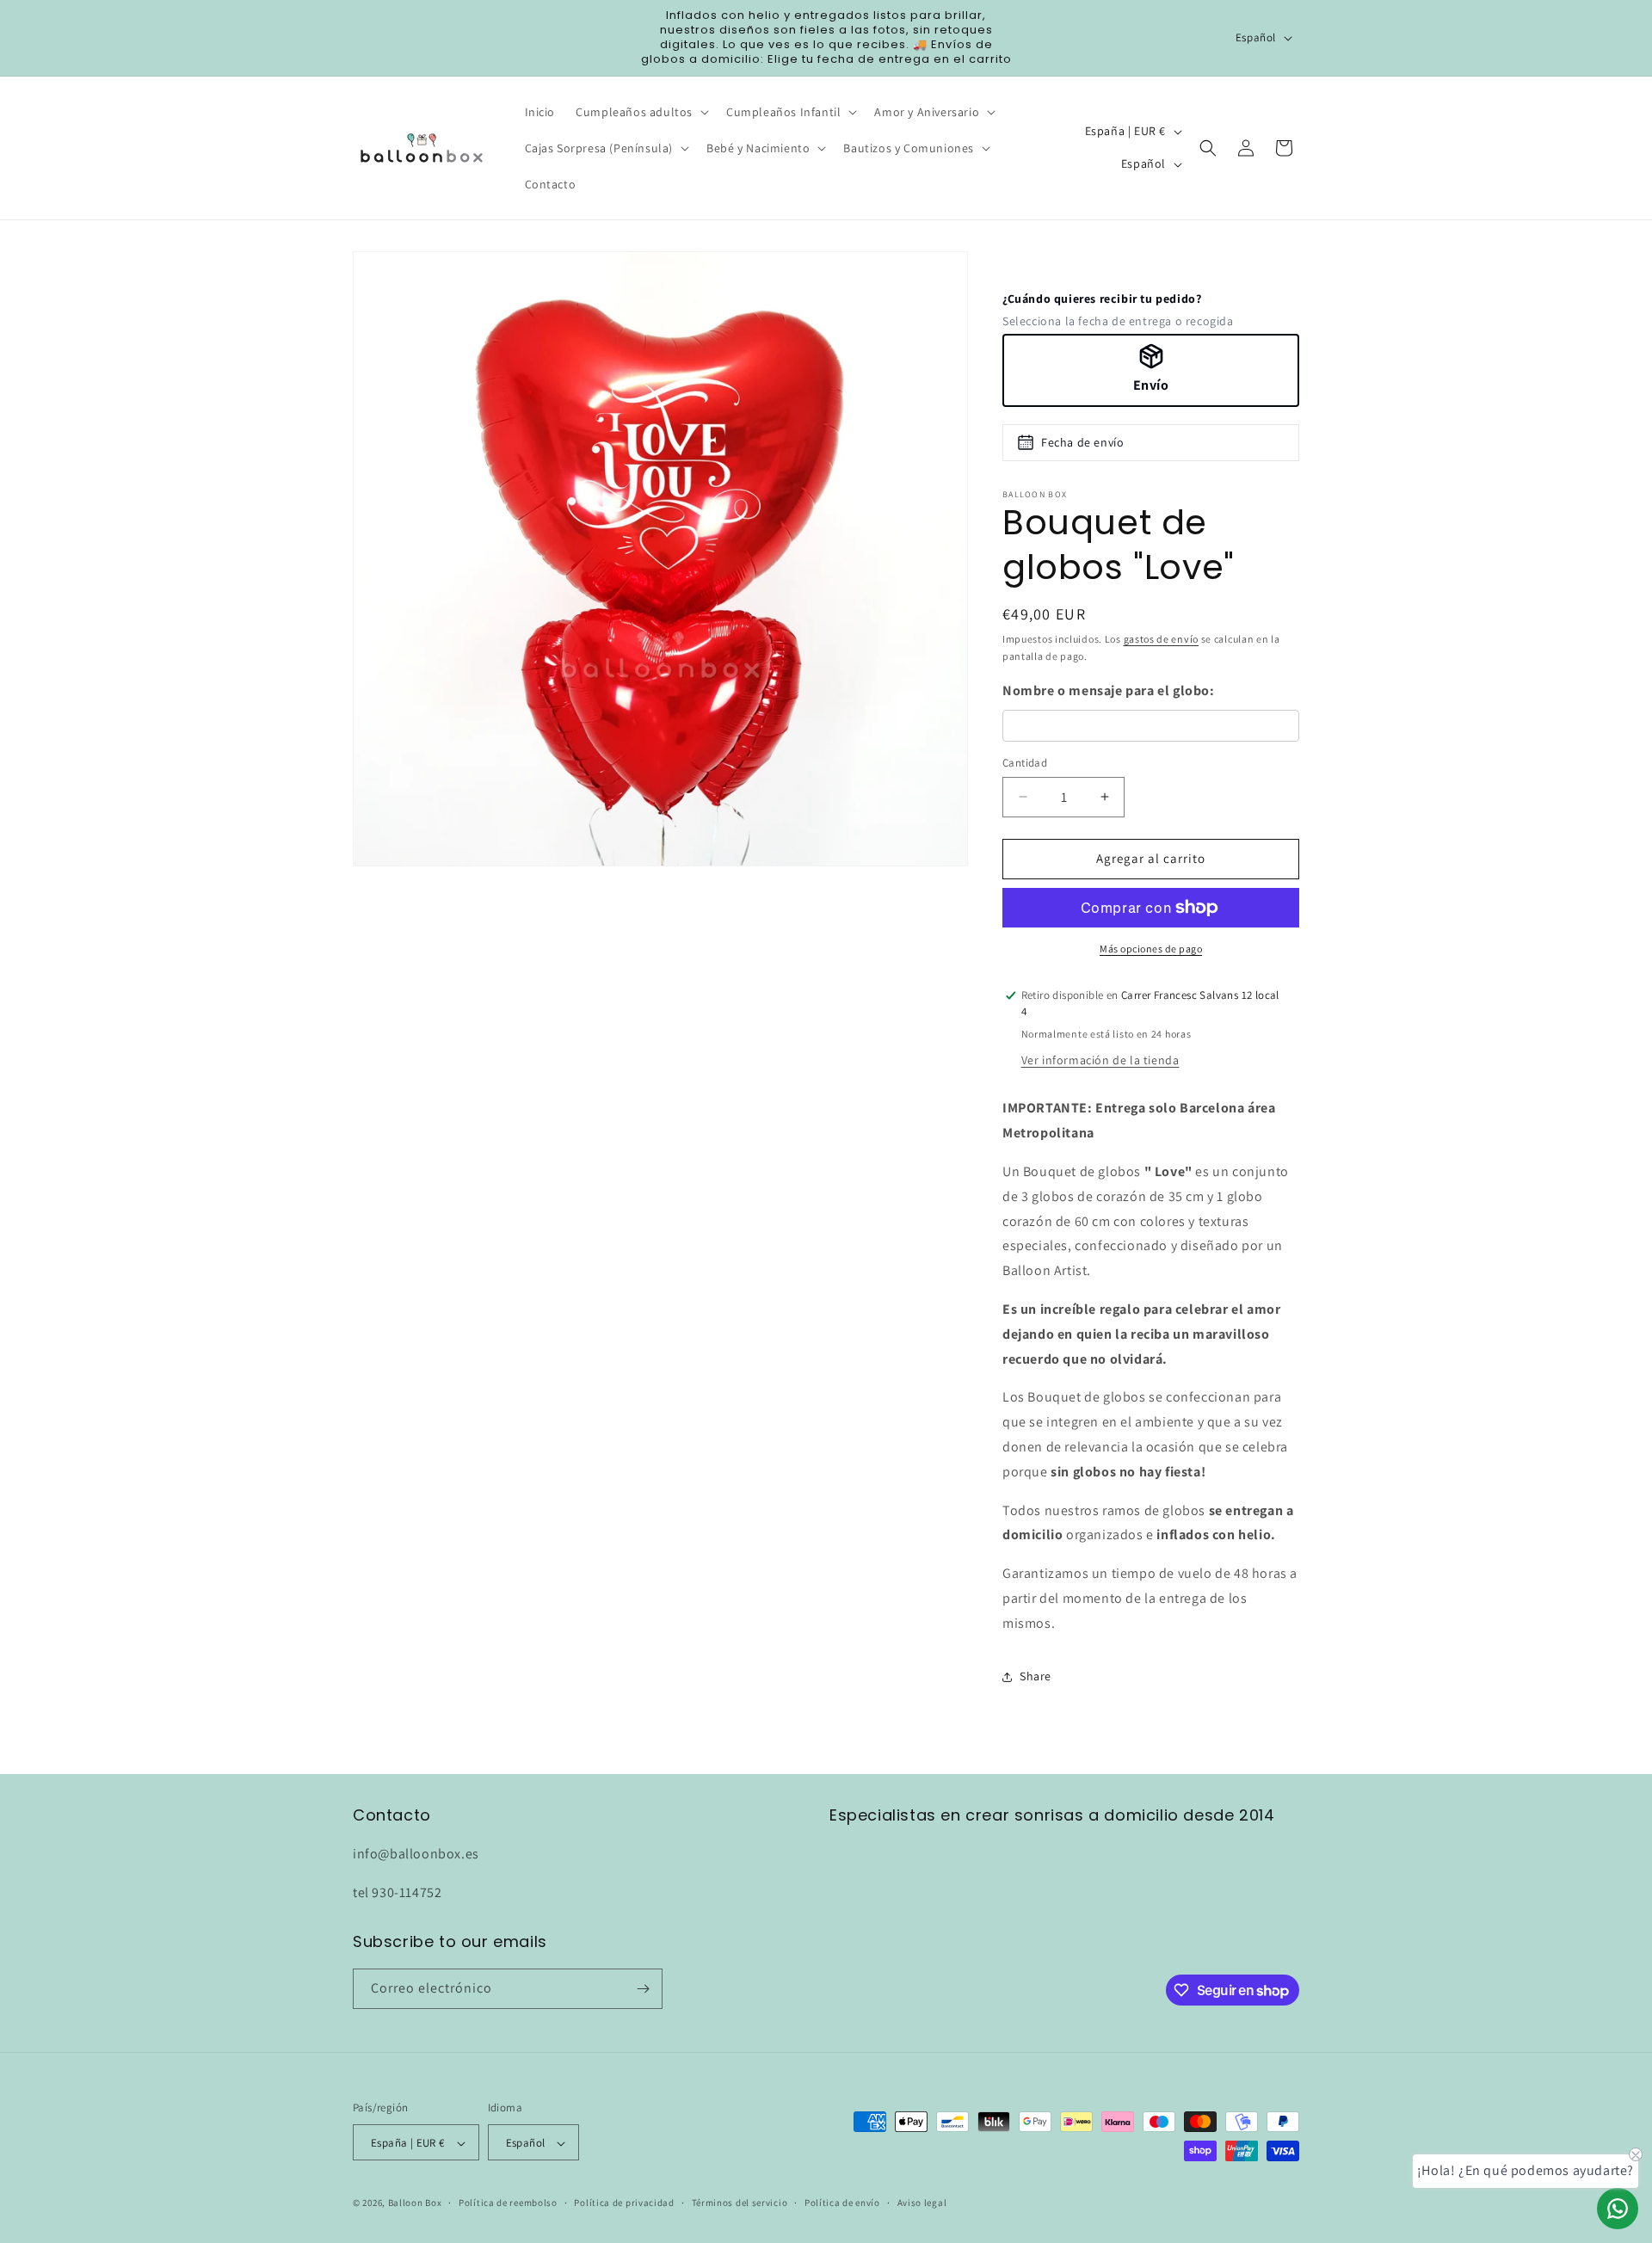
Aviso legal (922, 2203)
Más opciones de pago (1151, 949)
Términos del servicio (740, 2203)
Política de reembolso (508, 2203)
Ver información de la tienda (1100, 1060)
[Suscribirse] (643, 1989)
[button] (641, 112)
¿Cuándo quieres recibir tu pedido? (1102, 299)
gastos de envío (1162, 639)
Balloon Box (415, 2203)
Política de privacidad (624, 2203)
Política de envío (842, 2203)
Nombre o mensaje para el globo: (1109, 690)
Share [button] (1036, 1676)
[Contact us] (1618, 2209)
